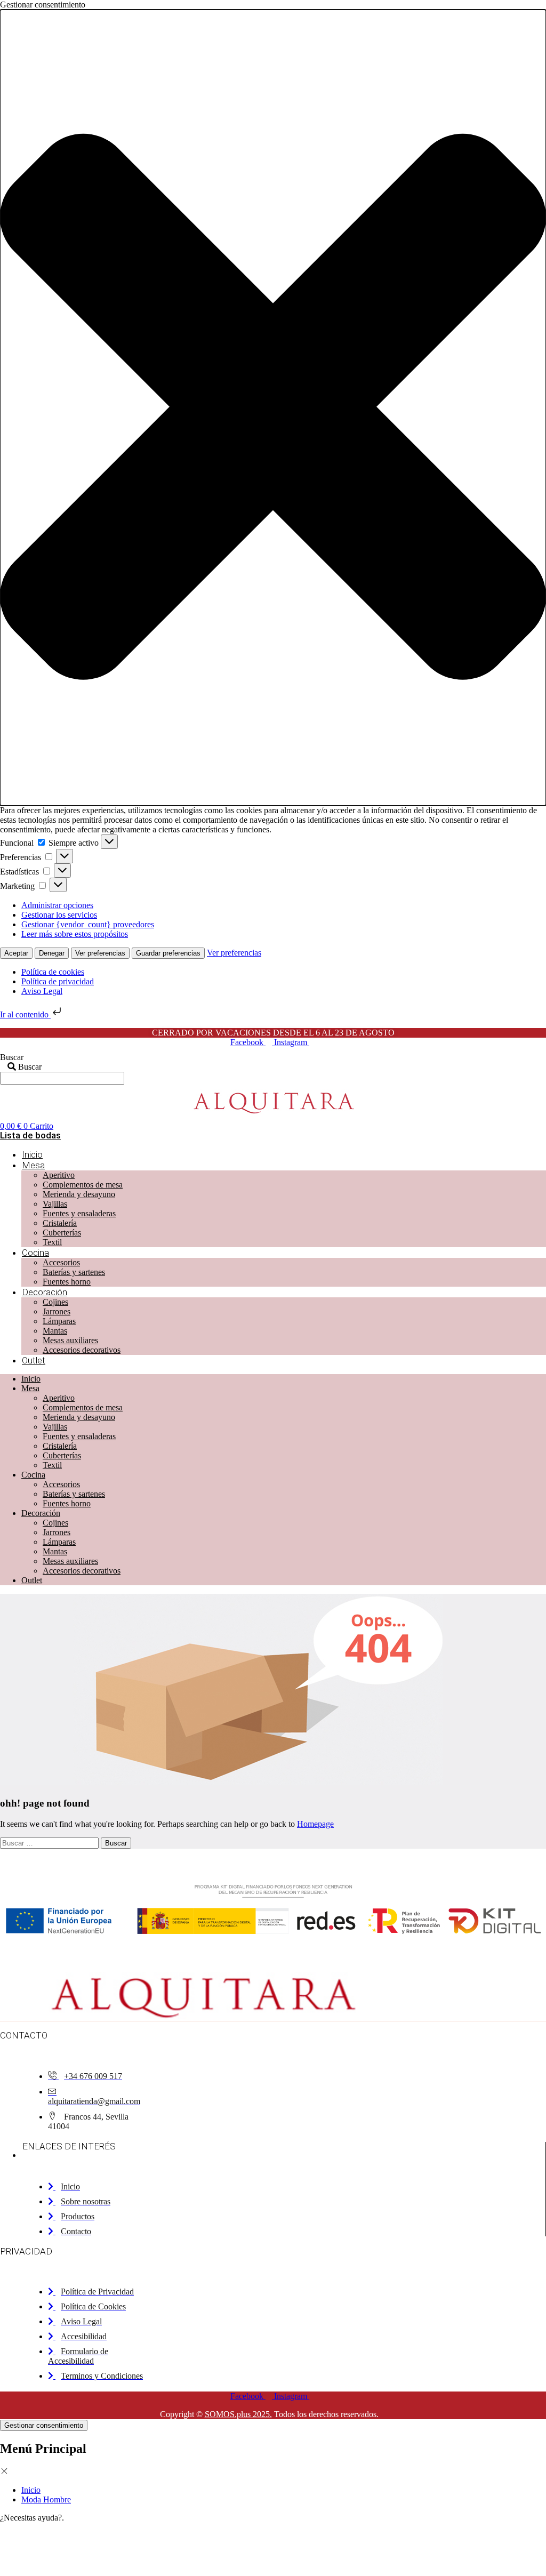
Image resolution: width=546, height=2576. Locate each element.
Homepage (315, 1824)
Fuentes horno (67, 1282)
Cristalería (60, 1223)
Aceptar (16, 953)
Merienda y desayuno (79, 1194)
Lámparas (59, 1321)
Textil (52, 1242)
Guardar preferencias (168, 953)
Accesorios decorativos (82, 1350)
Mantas (55, 1331)
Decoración (45, 1292)
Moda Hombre (46, 2499)
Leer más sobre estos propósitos (75, 934)
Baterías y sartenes (74, 1272)
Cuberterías (62, 1233)
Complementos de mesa (83, 1185)
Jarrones (57, 1311)
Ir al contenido (25, 1014)
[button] (273, 408)
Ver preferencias (100, 953)
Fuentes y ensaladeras (79, 1213)
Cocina (35, 1253)
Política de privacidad (58, 981)
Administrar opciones (57, 905)
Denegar (52, 953)
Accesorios (61, 1262)
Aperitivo (59, 1175)
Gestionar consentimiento (44, 2425)
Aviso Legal (42, 991)
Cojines (55, 1302)
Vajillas (55, 1204)
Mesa (33, 1165)
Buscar (12, 1057)
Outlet (34, 1360)
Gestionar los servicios (59, 915)
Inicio (32, 1154)
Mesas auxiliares (70, 1340)
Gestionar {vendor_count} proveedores (88, 924)
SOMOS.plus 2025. (238, 2414)
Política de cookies (53, 972)
